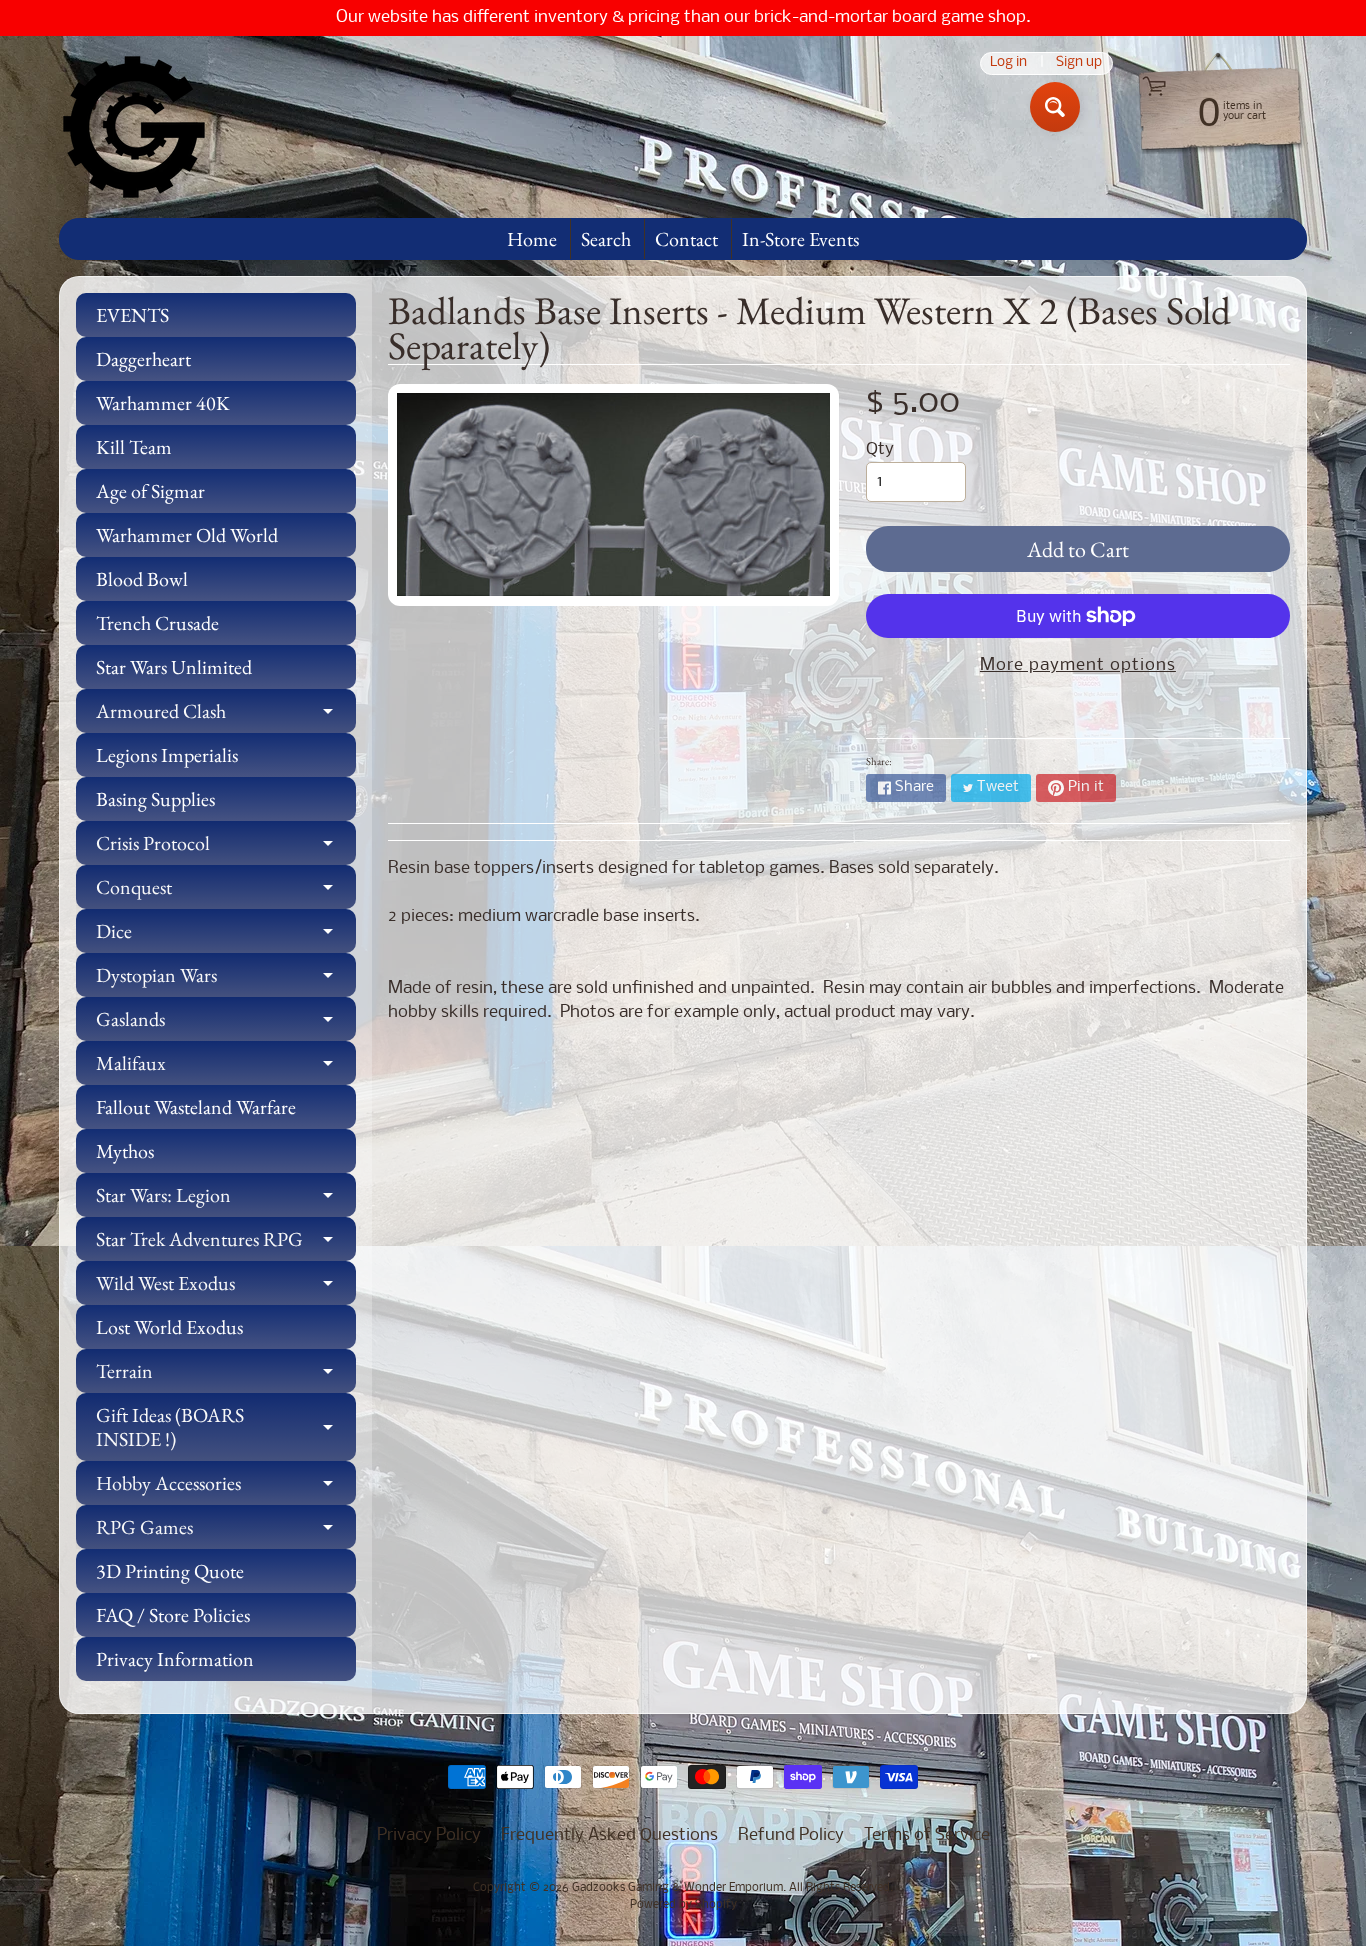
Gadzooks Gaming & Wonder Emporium (677, 1888)
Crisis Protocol (226, 847)
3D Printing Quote (170, 1571)
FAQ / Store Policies (173, 1615)
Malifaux (226, 1067)
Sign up (1079, 63)
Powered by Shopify (683, 1905)
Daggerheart (143, 359)
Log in (1008, 63)
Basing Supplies (155, 799)
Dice (226, 935)
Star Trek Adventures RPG (226, 1243)
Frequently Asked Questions (609, 1835)
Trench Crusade (157, 623)
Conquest (226, 891)
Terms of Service (927, 1835)
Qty (880, 449)
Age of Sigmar (150, 491)
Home (532, 239)
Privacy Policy (429, 1835)
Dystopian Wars (226, 979)
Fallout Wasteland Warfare (196, 1107)
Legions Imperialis (167, 755)
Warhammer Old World (187, 535)
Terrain (226, 1375)
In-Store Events (800, 239)
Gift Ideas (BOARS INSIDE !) (226, 1428)
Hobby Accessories (226, 1487)
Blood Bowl (142, 579)
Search (606, 239)
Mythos (125, 1151)
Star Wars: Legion (226, 1199)
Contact (686, 239)
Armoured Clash (226, 715)
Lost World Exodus (169, 1327)
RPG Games (226, 1531)
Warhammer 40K (163, 403)
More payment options (1078, 665)
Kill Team (134, 447)
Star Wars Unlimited (174, 667)
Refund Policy (791, 1835)
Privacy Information (175, 1659)
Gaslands (226, 1023)
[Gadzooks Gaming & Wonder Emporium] (134, 127)
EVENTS (132, 315)
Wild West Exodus (226, 1287)
